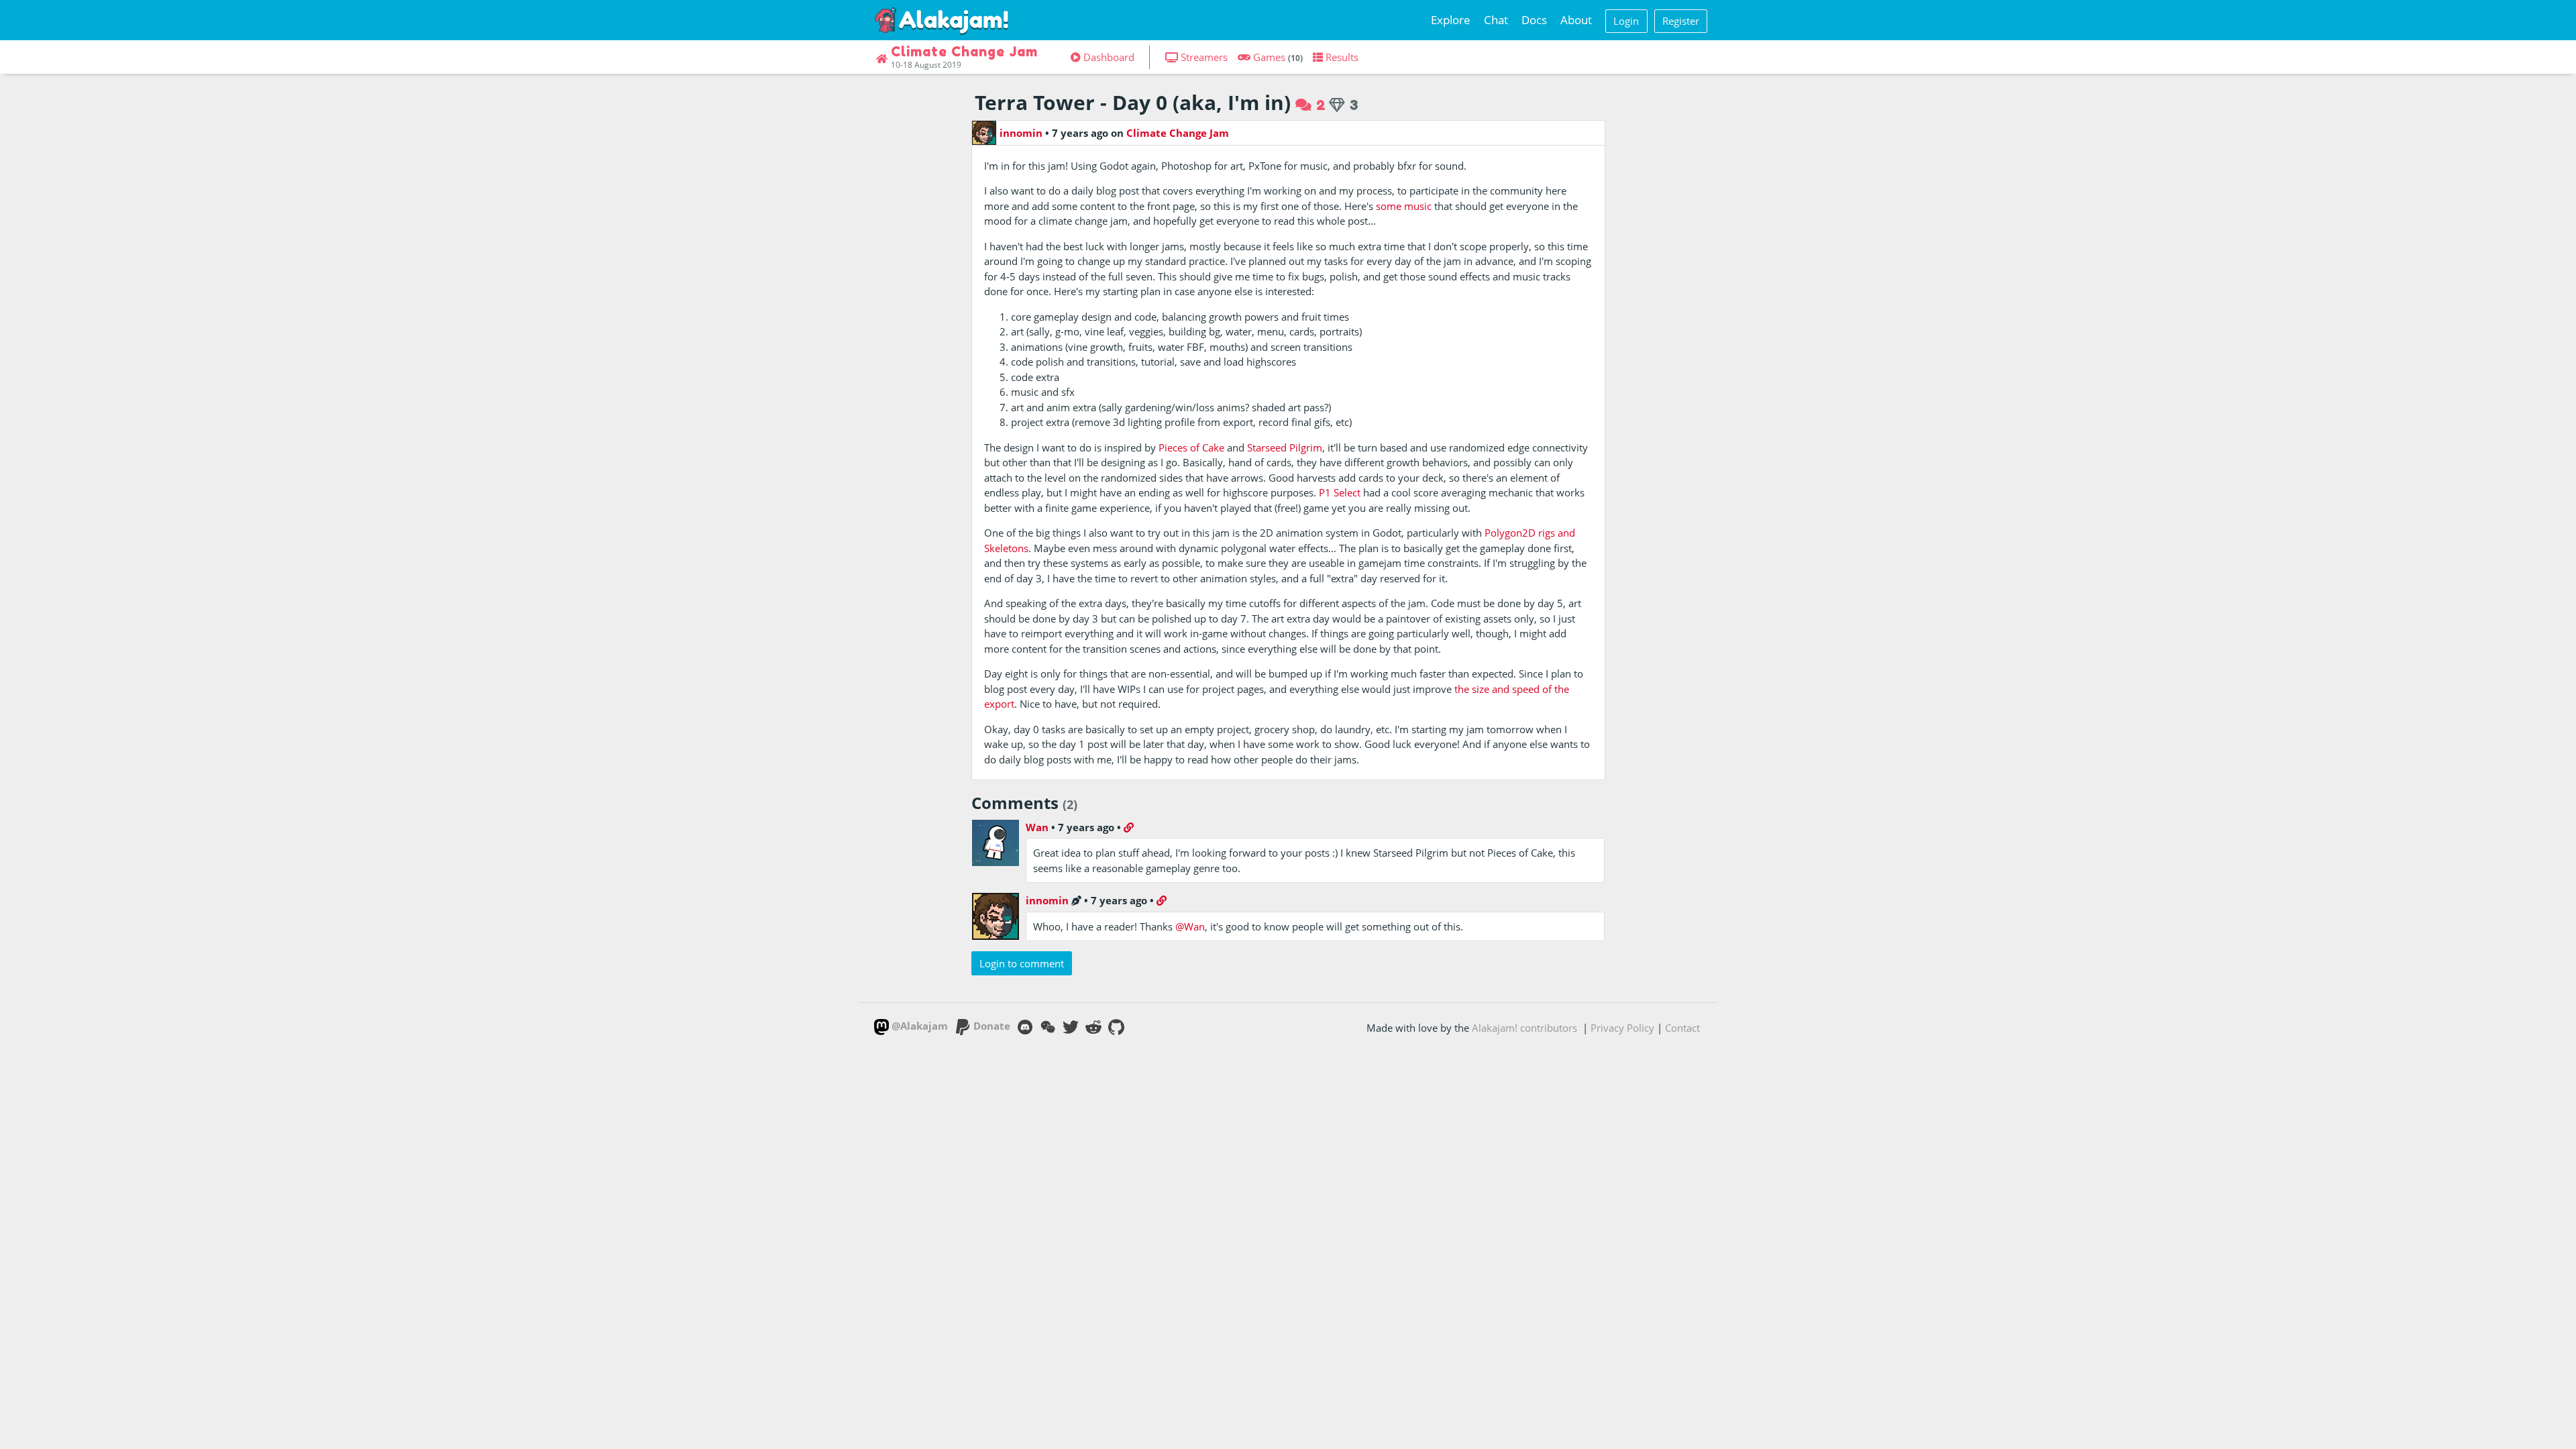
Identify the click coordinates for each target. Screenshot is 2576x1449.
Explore (1451, 20)
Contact (1682, 1028)
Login (1626, 21)
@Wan (1190, 926)
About (1576, 20)
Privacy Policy (1622, 1028)
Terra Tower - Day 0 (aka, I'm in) (1133, 102)
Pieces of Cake (1191, 447)
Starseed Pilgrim (1285, 447)
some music (1404, 206)
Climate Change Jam (1178, 133)
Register (1681, 21)
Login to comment (1022, 963)
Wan (1037, 827)
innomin (1021, 133)
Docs (1534, 20)
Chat (1496, 20)
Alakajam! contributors (1524, 1028)
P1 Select (1340, 492)
